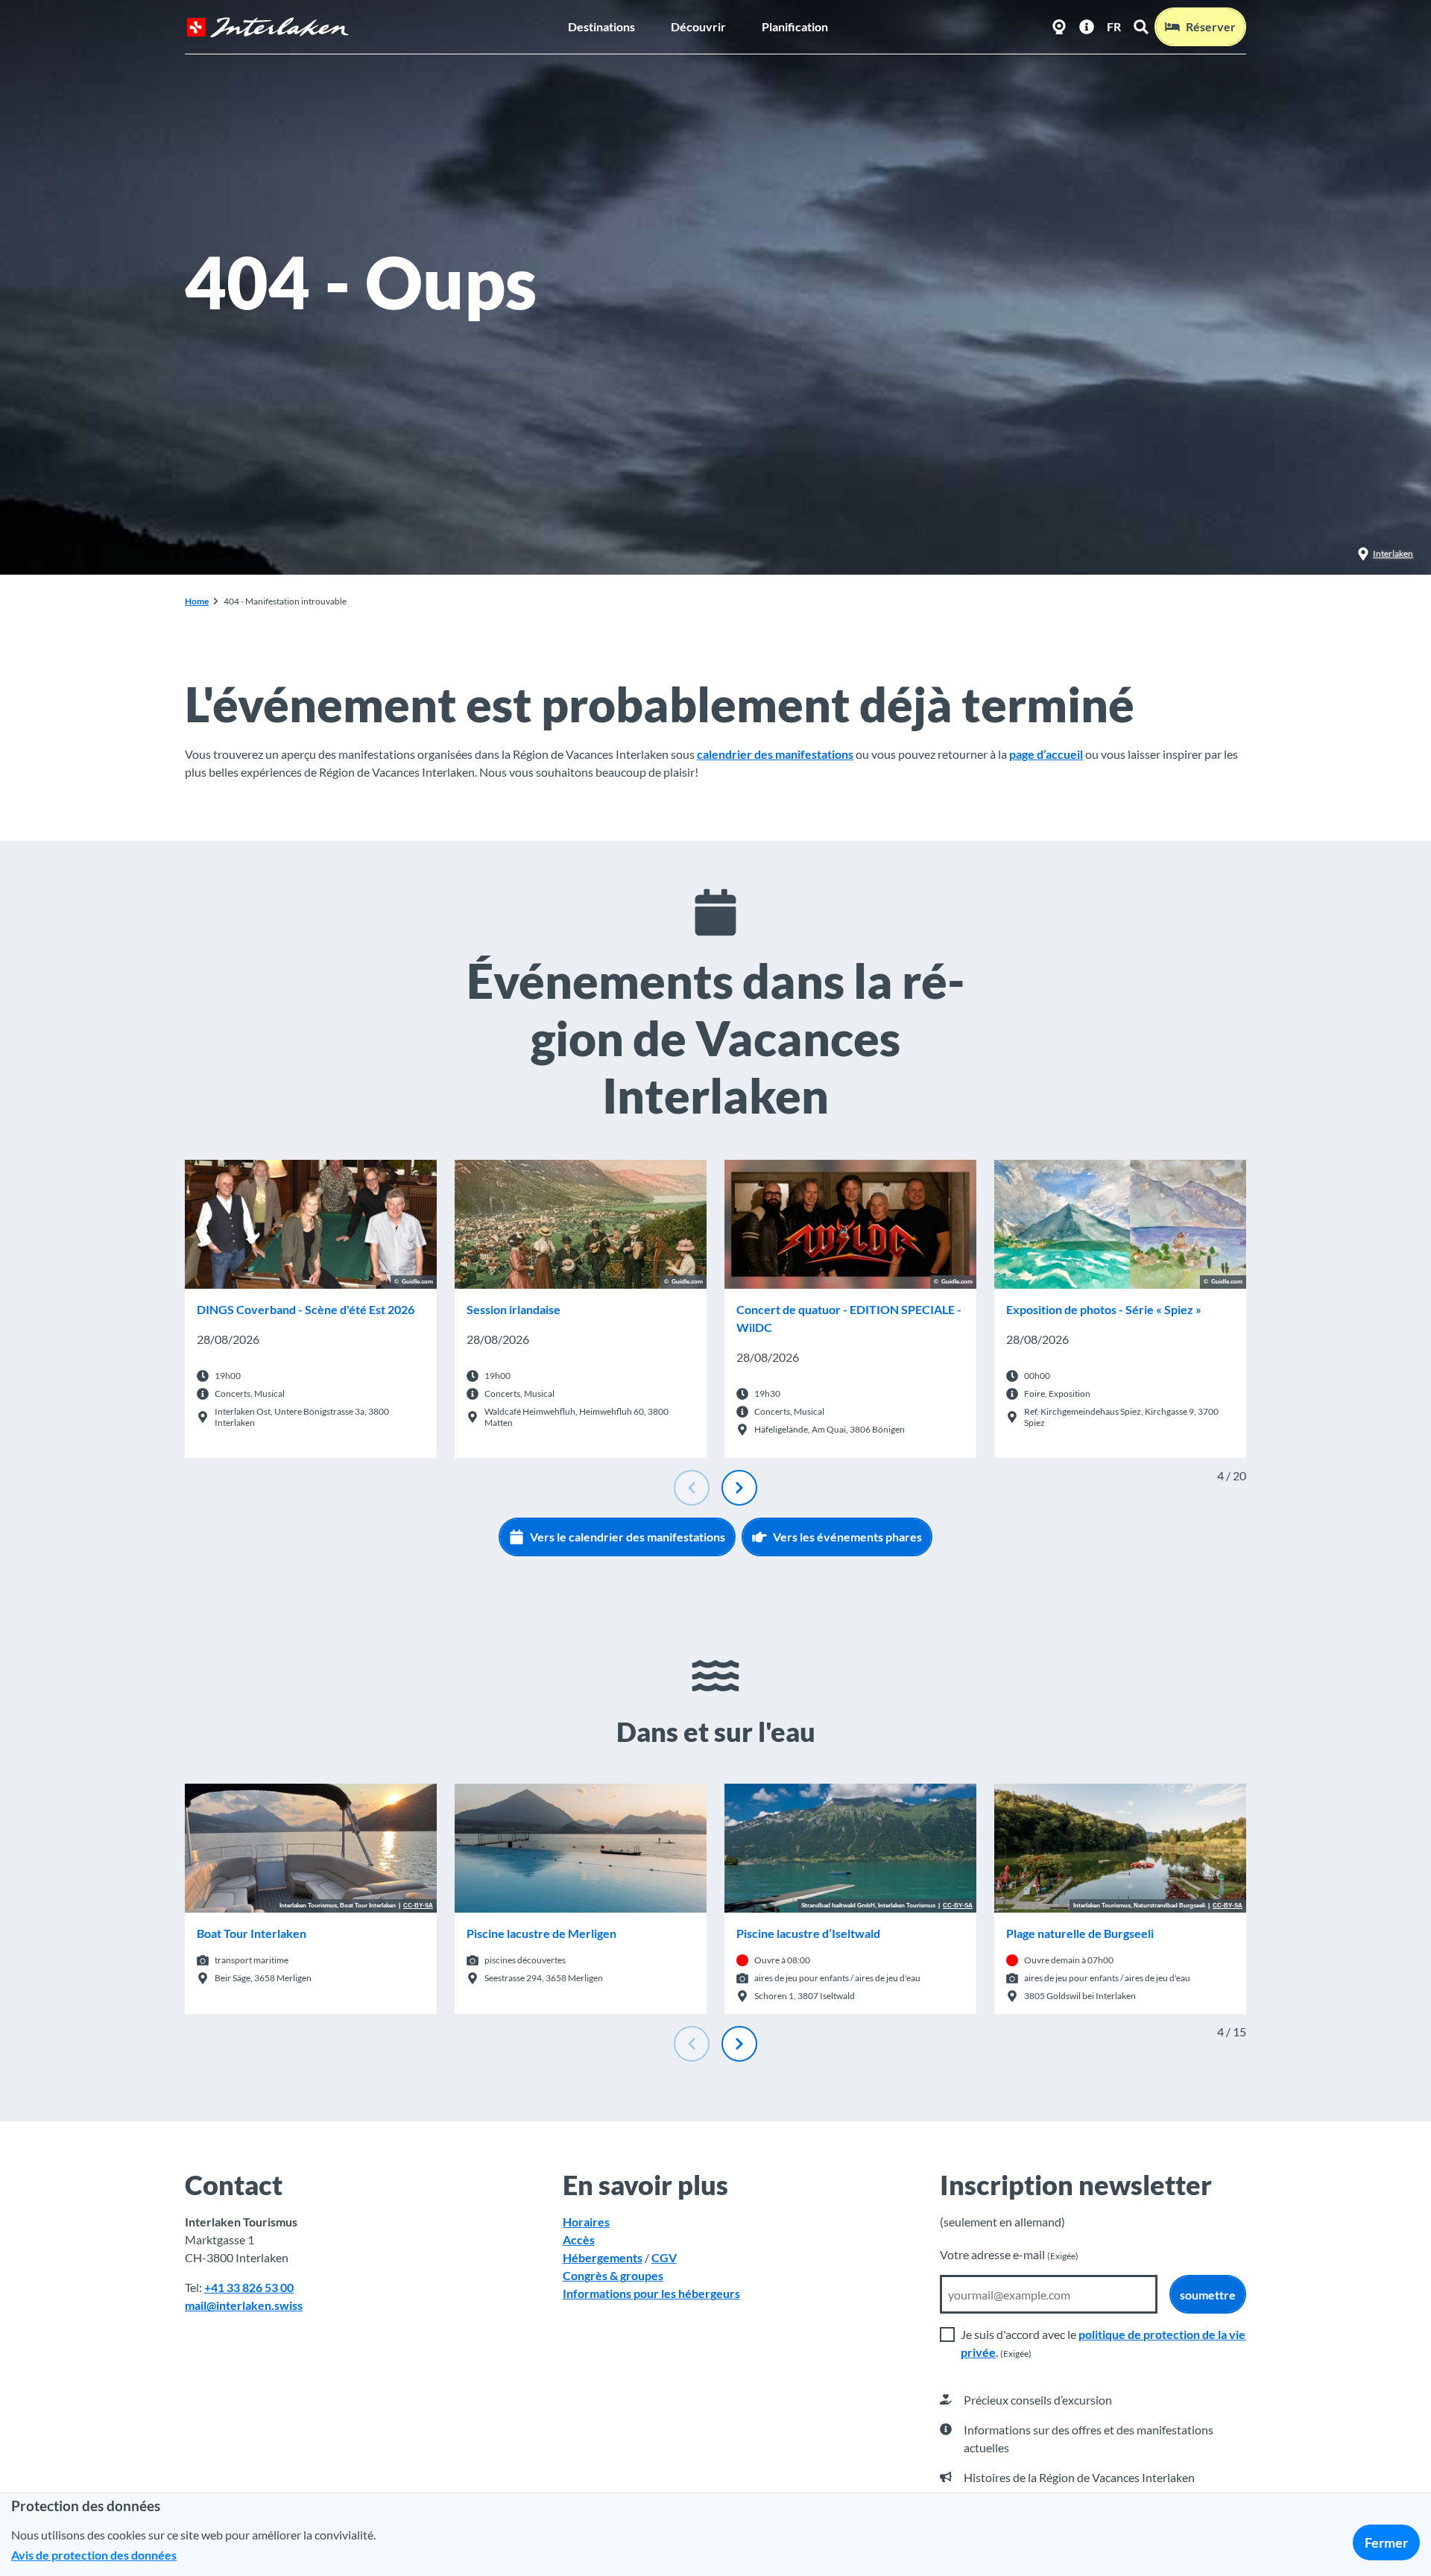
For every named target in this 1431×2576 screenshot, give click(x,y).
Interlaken (1393, 553)
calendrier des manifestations (775, 754)
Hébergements (603, 2257)
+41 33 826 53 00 (249, 2287)
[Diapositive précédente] (692, 1488)
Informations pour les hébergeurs (651, 2293)
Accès (579, 2239)
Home (197, 601)
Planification (795, 26)
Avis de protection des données (94, 2555)
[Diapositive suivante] (739, 1488)
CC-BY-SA (418, 1906)
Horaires (586, 2222)
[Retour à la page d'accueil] (268, 27)
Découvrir (698, 26)
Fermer (1386, 2542)
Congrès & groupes (613, 2275)
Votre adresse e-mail (1009, 2254)
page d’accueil (1046, 754)
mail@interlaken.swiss (244, 2305)
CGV (664, 2257)
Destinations (601, 26)
